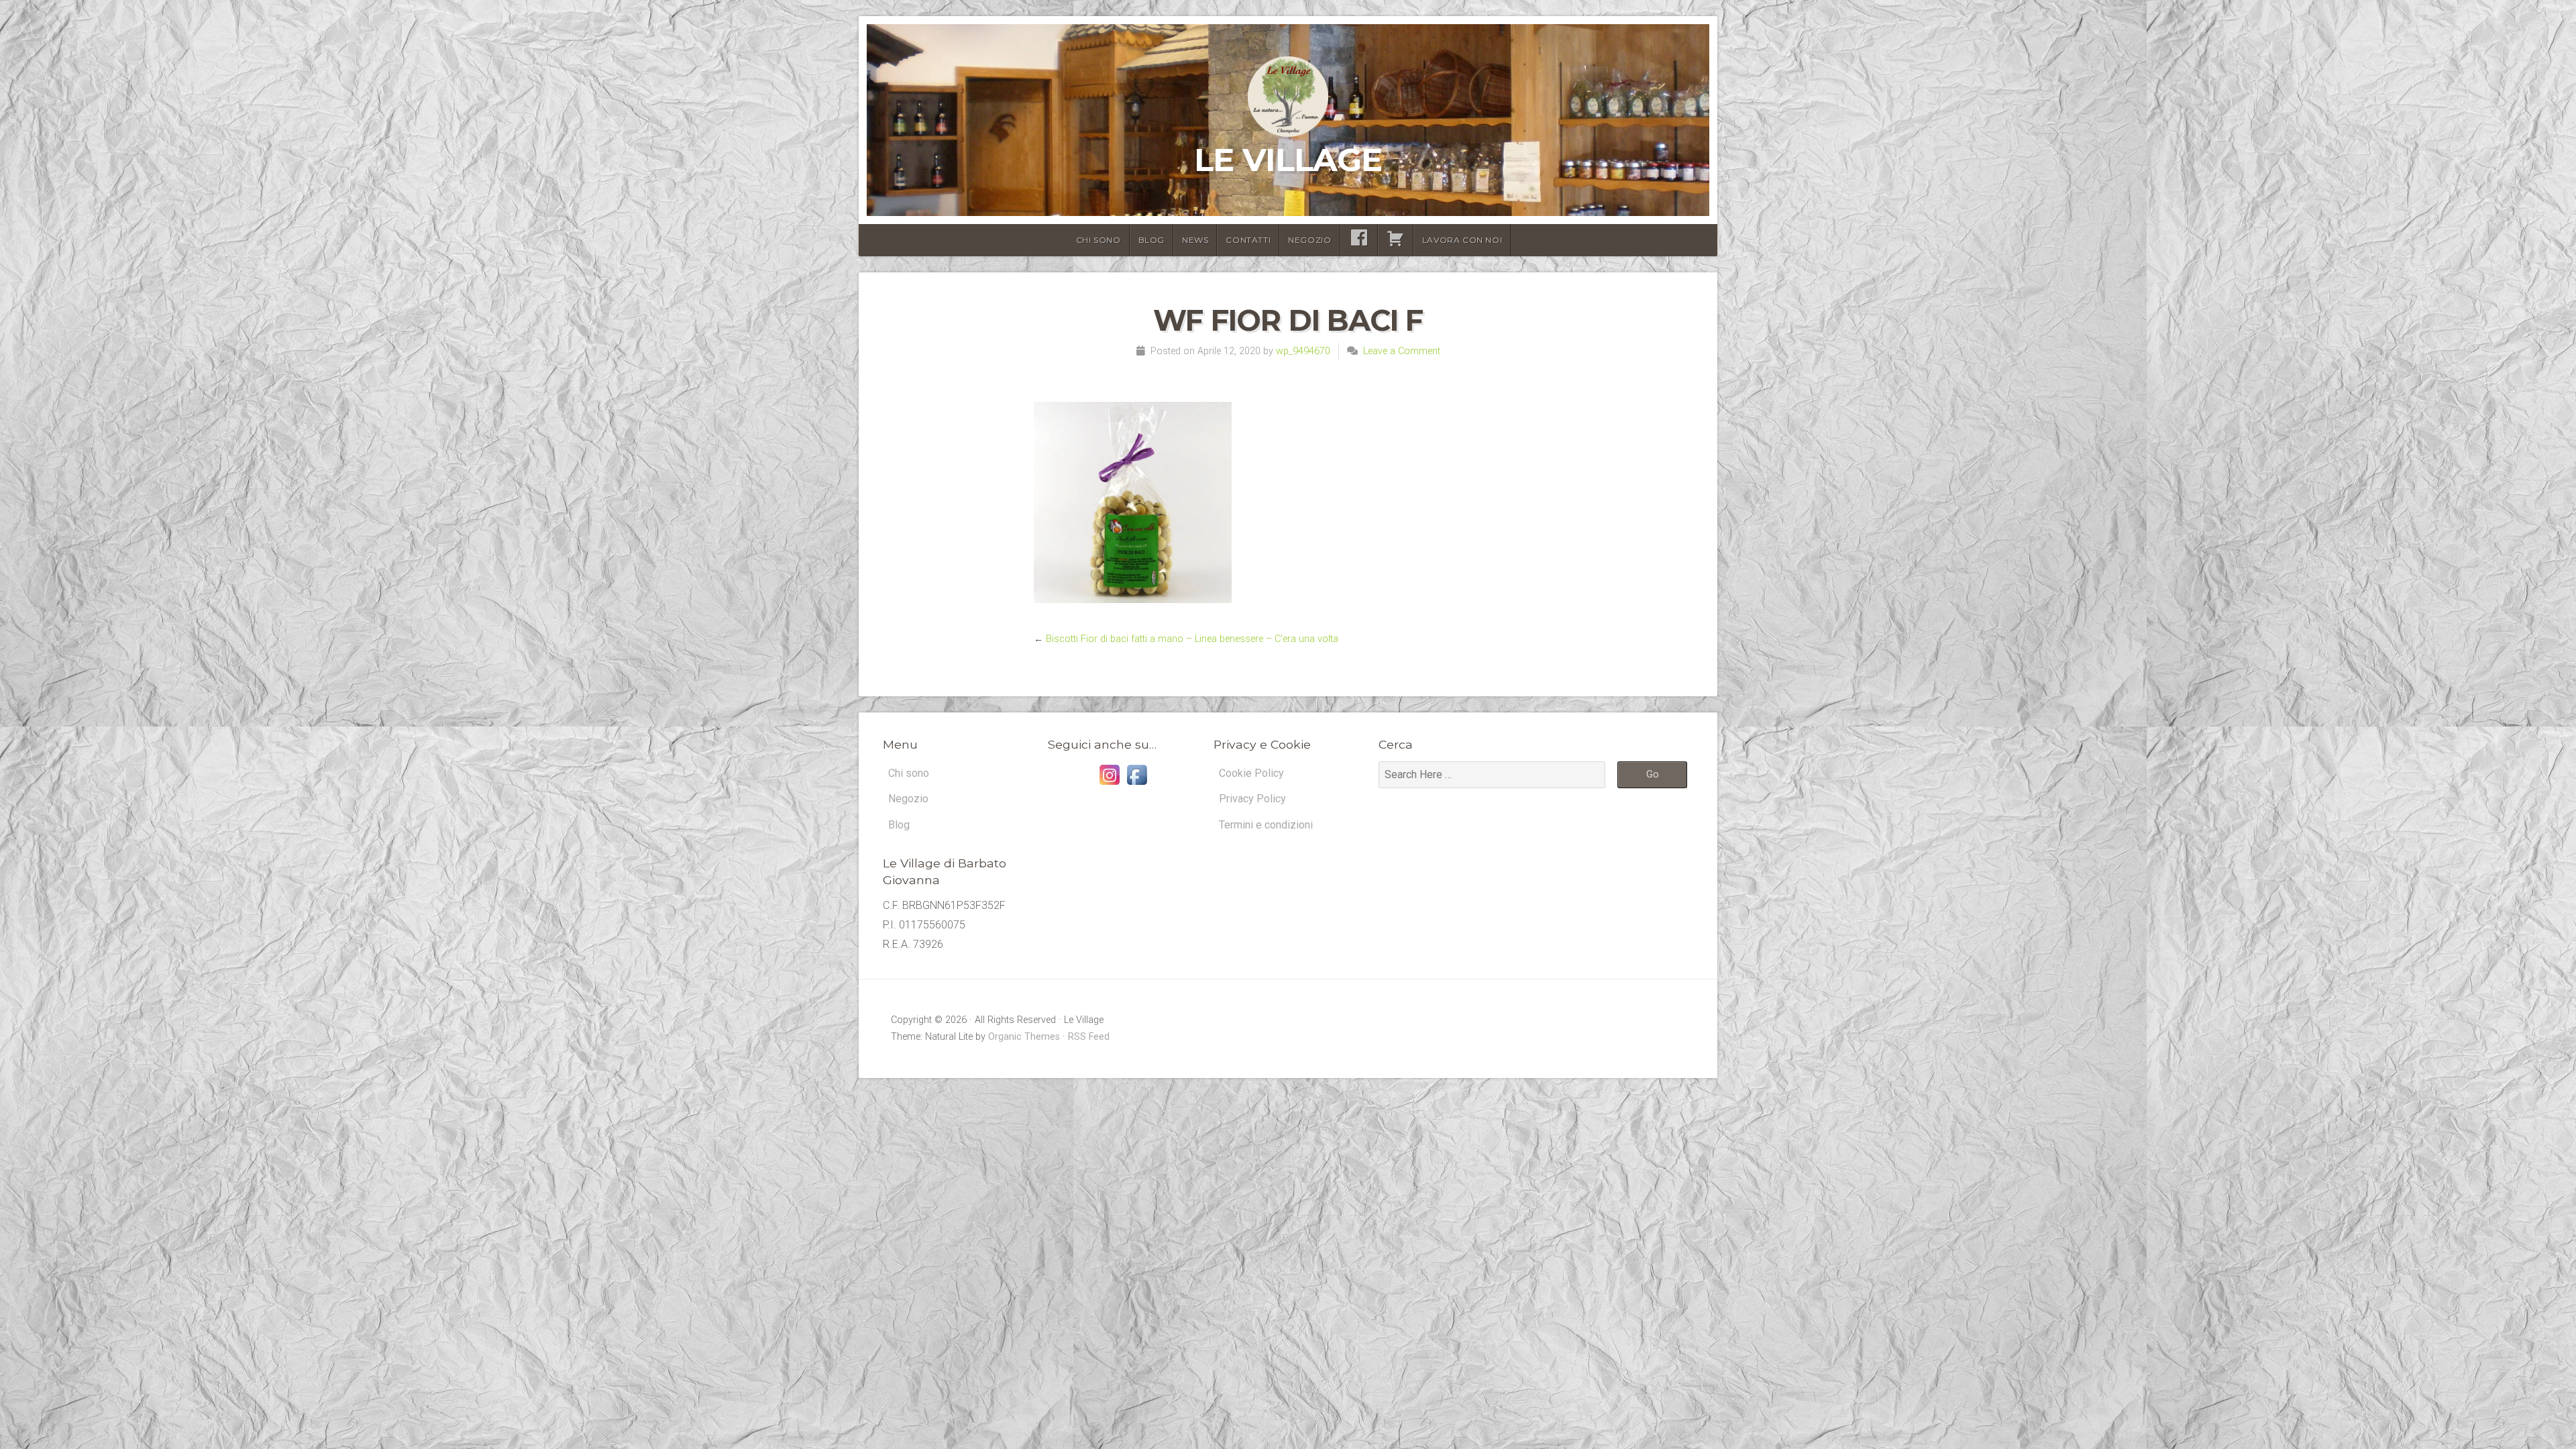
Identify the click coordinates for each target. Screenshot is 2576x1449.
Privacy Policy (1252, 799)
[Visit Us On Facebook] (1137, 785)
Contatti (1248, 240)
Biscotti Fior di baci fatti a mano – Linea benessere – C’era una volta (1192, 639)
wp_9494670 (1303, 351)
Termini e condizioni (1266, 825)
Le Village (1288, 160)
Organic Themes (1024, 1037)
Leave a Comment (1402, 351)
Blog (1151, 240)
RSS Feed (1089, 1037)
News (1195, 240)
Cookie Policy (1251, 773)
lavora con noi (1462, 240)
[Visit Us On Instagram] (1109, 785)
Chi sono (1098, 240)
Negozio (1309, 240)
